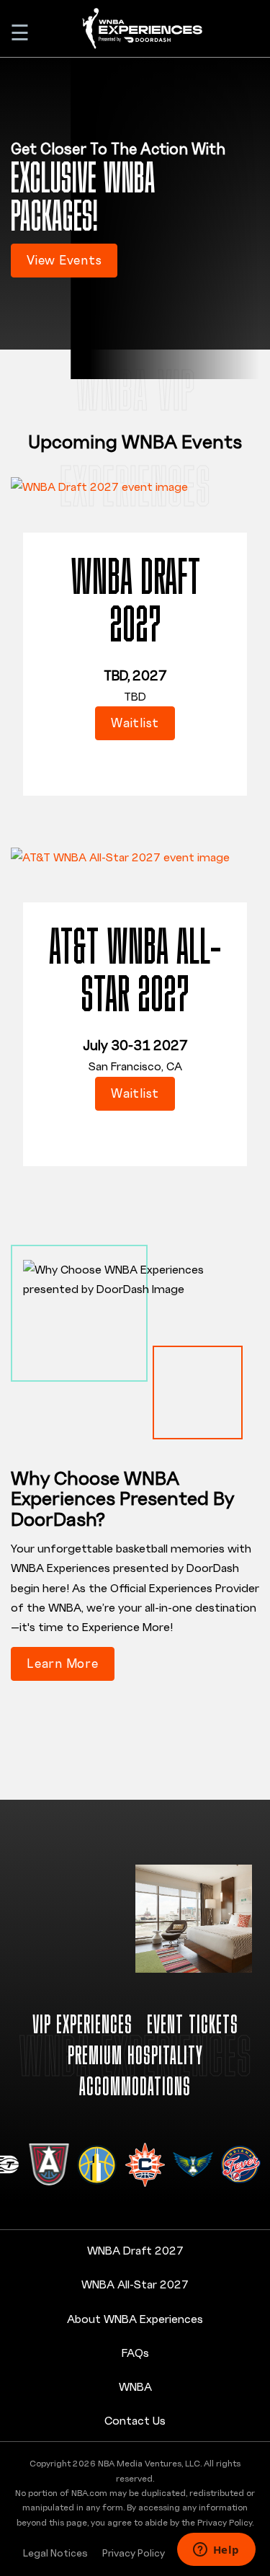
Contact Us (135, 2420)
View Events (64, 260)
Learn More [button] (63, 1663)
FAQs (135, 2353)
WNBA (135, 2386)
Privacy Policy (134, 2553)
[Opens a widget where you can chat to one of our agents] (216, 2551)
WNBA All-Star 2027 (135, 2284)
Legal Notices (55, 2553)
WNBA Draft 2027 (135, 2250)
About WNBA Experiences (135, 2319)
